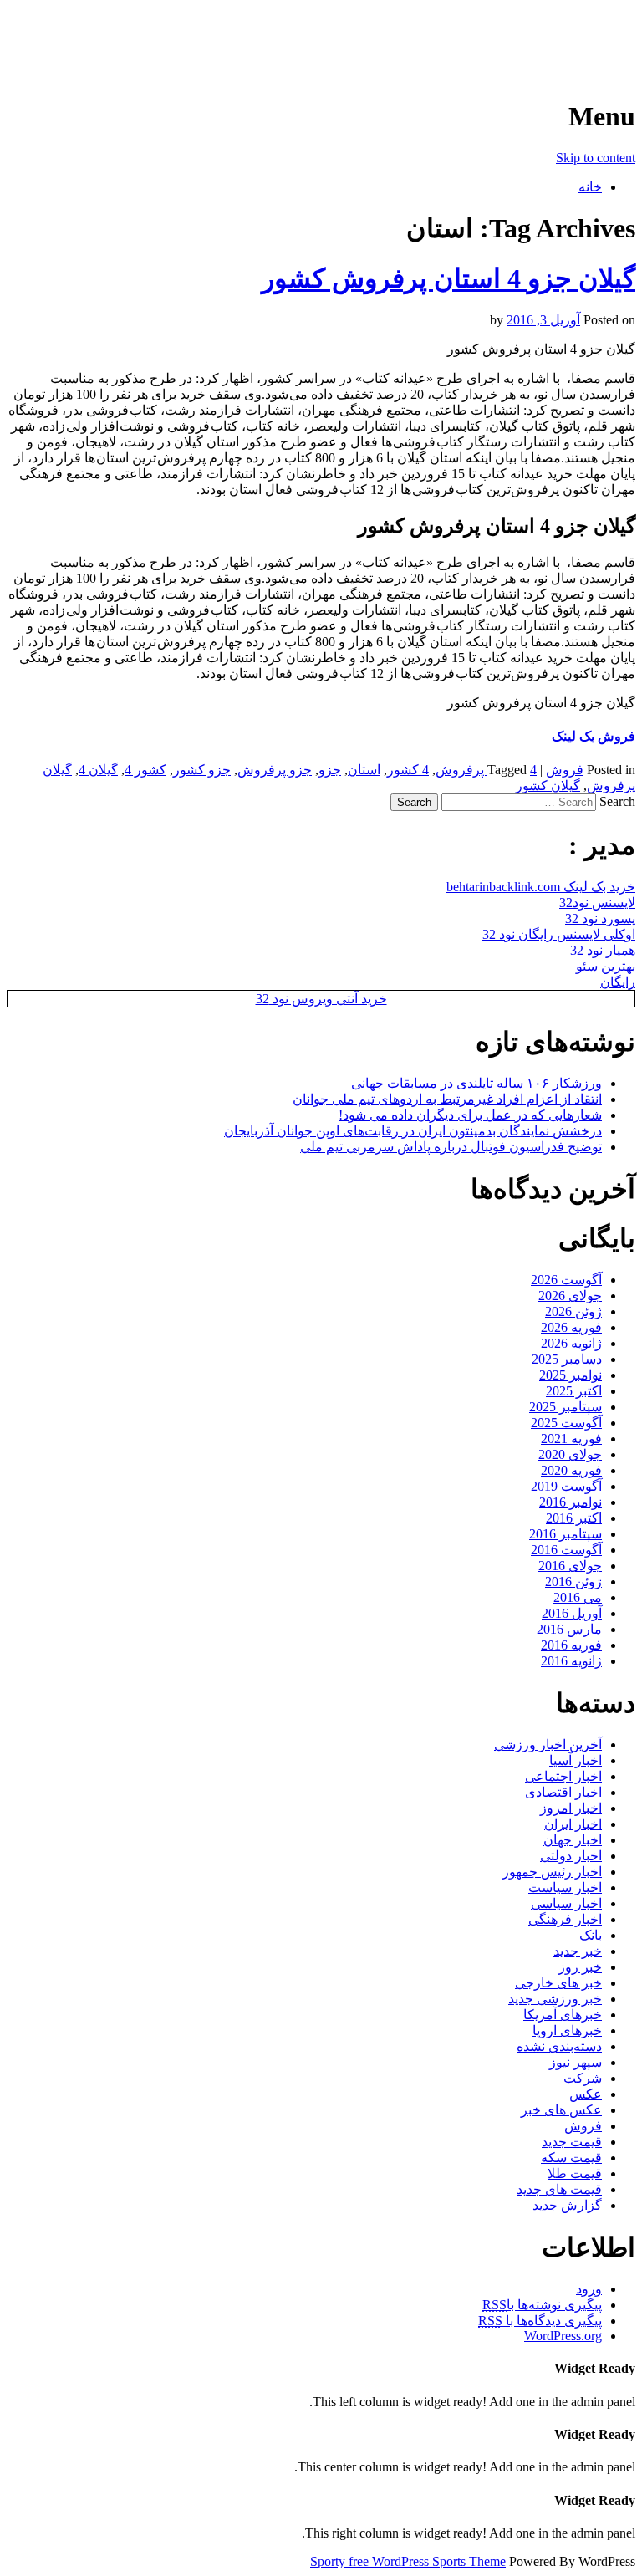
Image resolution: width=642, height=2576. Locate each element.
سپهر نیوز (576, 2062)
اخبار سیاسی (566, 1903)
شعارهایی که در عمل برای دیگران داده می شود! (470, 1115)
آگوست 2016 (566, 1550)
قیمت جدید (572, 2142)
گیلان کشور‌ (548, 786)
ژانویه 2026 (571, 1343)
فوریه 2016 (571, 1645)
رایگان (618, 982)
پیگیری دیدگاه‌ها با (540, 2321)
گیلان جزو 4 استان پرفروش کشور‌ (448, 278)
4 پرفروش (486, 770)
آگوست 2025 (566, 1423)
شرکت (583, 2078)
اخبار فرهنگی (565, 1919)
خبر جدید (578, 1951)
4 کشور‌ (408, 770)
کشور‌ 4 (145, 770)
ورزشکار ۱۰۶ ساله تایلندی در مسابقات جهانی (476, 1083)
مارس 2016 (569, 1629)
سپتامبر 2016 (566, 1534)
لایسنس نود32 (597, 903)
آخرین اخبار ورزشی (527, 33)
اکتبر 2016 (574, 1518)
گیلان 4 (98, 770)
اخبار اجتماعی (563, 1776)
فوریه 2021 (571, 1438)
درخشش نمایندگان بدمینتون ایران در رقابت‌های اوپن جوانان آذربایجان (413, 1131)
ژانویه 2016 (571, 1661)
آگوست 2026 (566, 1280)
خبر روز (580, 1967)
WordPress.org (563, 2336)
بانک (591, 1935)
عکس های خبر (561, 2110)
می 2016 (578, 1597)
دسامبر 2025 (567, 1359)
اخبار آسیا (576, 1760)
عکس (586, 2094)
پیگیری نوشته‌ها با (542, 2305)
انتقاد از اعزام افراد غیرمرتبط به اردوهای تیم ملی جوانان (447, 1099)
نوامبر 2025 (571, 1375)
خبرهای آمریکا (563, 2015)
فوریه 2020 (571, 1470)
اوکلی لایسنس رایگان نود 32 (559, 934)
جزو (330, 770)
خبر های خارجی (558, 1983)
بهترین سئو (606, 966)
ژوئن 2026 (573, 1311)
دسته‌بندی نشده (559, 2046)
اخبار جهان (573, 1840)
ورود (589, 2289)
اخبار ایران (573, 1824)
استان (364, 770)
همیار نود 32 (603, 950)
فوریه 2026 (571, 1327)
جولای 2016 (570, 1566)
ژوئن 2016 (573, 1581)
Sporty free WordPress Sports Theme (408, 2561)
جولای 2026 (570, 1296)
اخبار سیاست (565, 1887)
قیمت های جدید (559, 2189)
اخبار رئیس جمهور (552, 1872)
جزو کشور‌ (202, 770)
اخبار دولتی (571, 1856)
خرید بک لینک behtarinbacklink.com (541, 887)
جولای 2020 (570, 1454)
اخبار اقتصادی (563, 1792)
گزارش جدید (567, 2205)
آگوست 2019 (566, 1486)
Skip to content (596, 158)
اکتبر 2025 (574, 1391)
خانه (590, 187)
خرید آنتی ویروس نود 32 (321, 999)
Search (617, 801)
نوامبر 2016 (571, 1502)
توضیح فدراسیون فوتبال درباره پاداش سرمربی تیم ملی (451, 1147)
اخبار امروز (571, 1808)
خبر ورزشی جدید (555, 1999)
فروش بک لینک (594, 736)
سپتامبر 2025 (566, 1407)
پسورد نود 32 (600, 918)
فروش (565, 770)
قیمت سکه (571, 2158)
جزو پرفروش (275, 770)
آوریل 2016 (572, 1613)
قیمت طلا (575, 2173)
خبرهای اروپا (567, 2030)
